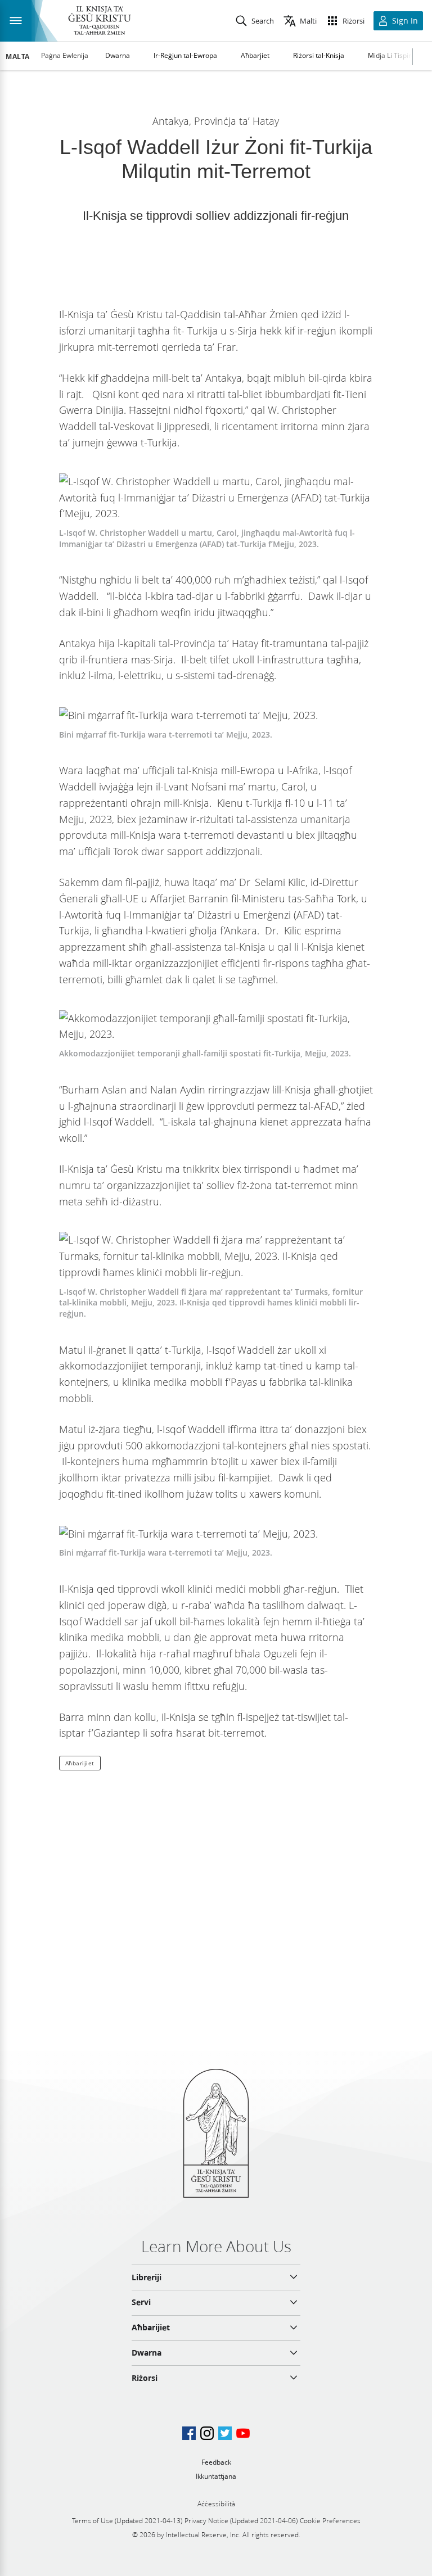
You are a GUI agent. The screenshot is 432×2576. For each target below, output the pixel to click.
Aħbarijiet (80, 1763)
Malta (18, 57)
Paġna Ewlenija (65, 55)
